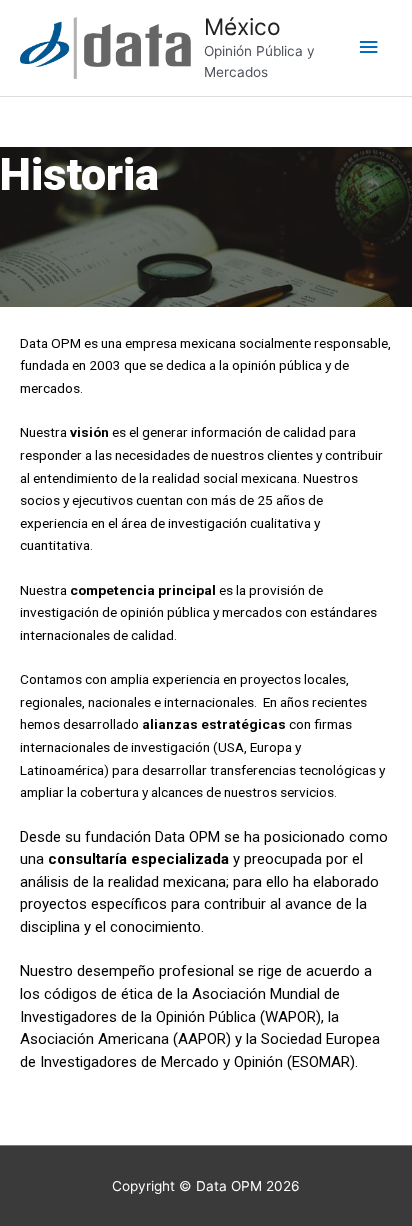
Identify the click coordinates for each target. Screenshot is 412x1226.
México (242, 27)
